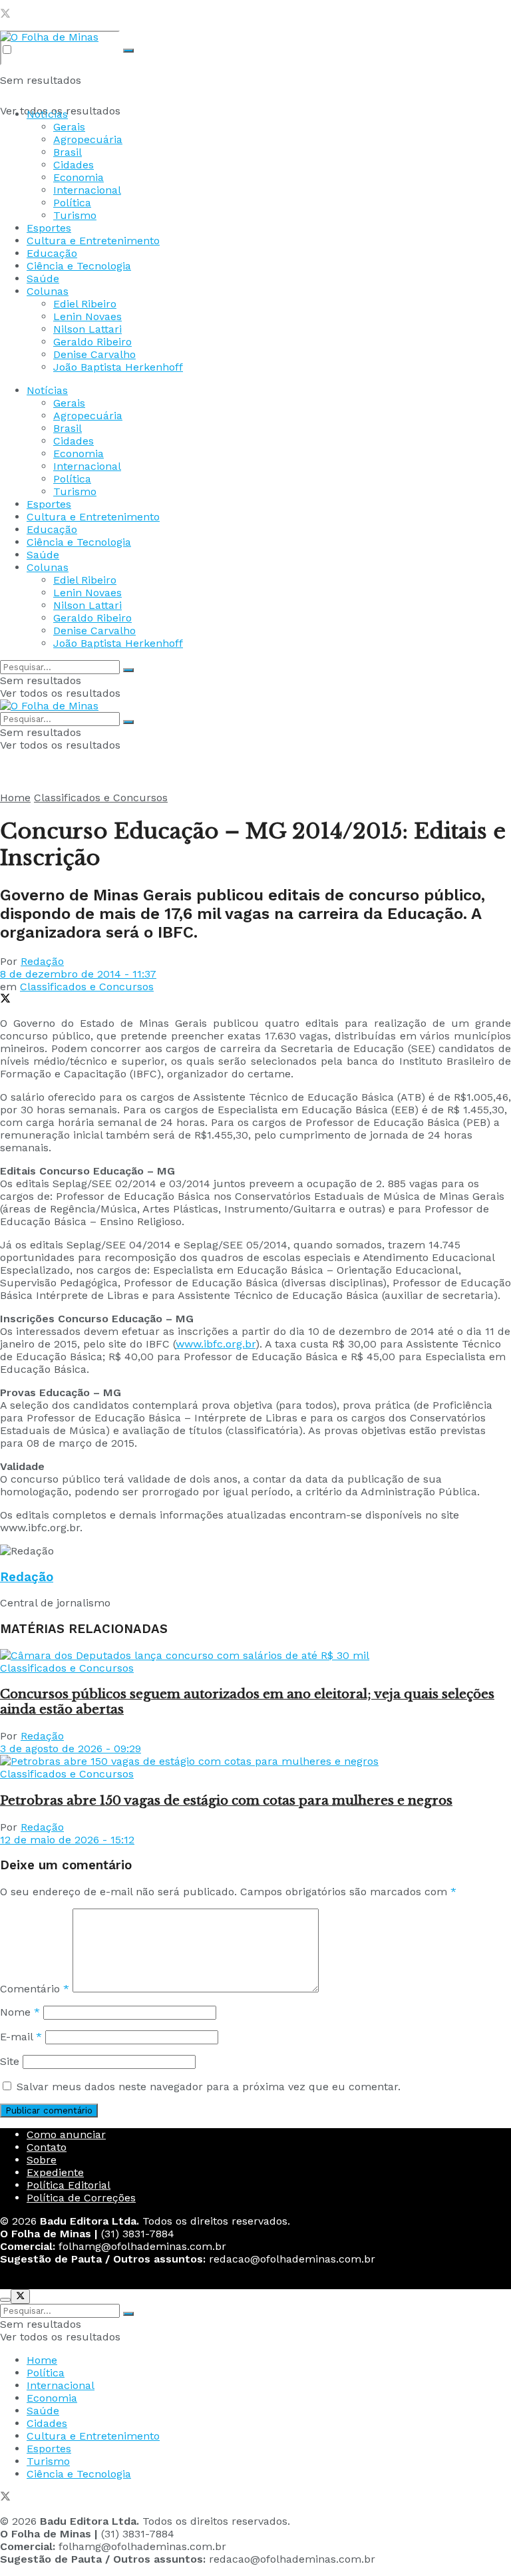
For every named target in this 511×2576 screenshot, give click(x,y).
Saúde (43, 278)
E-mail (21, 2037)
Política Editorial (69, 2185)
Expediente (55, 2172)
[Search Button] (128, 51)
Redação (42, 961)
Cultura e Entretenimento (93, 241)
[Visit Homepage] (49, 37)
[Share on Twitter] (5, 1000)
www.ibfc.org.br (216, 1344)
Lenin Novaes (87, 316)
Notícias (47, 114)
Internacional (87, 190)
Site (10, 2061)
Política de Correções (81, 2198)
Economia (79, 177)
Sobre (42, 2160)
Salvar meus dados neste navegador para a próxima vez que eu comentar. (209, 2087)
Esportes (49, 228)
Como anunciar (66, 2134)
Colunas (48, 291)
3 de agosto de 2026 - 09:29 (71, 1748)
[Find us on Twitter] (5, 15)
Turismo (75, 215)
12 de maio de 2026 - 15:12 (67, 1840)
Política (72, 203)
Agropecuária (88, 139)
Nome (20, 2012)
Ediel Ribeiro (85, 304)
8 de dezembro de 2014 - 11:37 (78, 974)
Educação (52, 253)
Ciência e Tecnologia (79, 266)
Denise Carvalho (94, 354)
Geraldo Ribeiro (92, 342)
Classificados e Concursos (101, 798)
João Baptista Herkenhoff (118, 367)
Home (15, 798)
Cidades (74, 165)
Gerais (69, 127)
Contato (47, 2147)
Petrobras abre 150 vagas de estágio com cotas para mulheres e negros (226, 1800)
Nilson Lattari (87, 329)
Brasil (68, 152)
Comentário (35, 1989)
